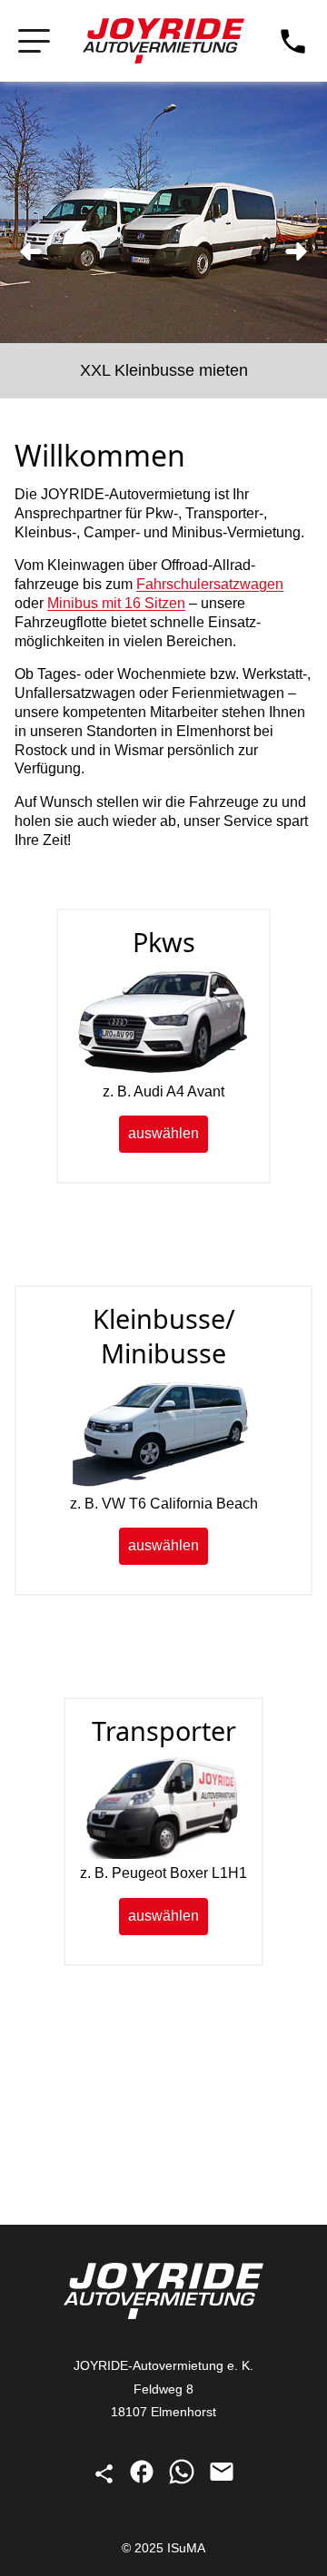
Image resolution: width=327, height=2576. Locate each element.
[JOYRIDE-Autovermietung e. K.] (163, 41)
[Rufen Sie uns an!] (293, 41)
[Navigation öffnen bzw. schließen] (34, 41)
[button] (31, 251)
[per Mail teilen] (222, 2481)
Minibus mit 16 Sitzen (116, 603)
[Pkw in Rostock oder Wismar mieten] (163, 1072)
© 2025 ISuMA (163, 2548)
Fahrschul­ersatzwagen (210, 584)
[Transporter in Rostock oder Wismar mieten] (163, 1854)
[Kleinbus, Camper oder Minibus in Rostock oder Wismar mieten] (163, 1485)
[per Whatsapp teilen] (183, 2481)
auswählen (163, 1133)
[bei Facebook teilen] (144, 2481)
